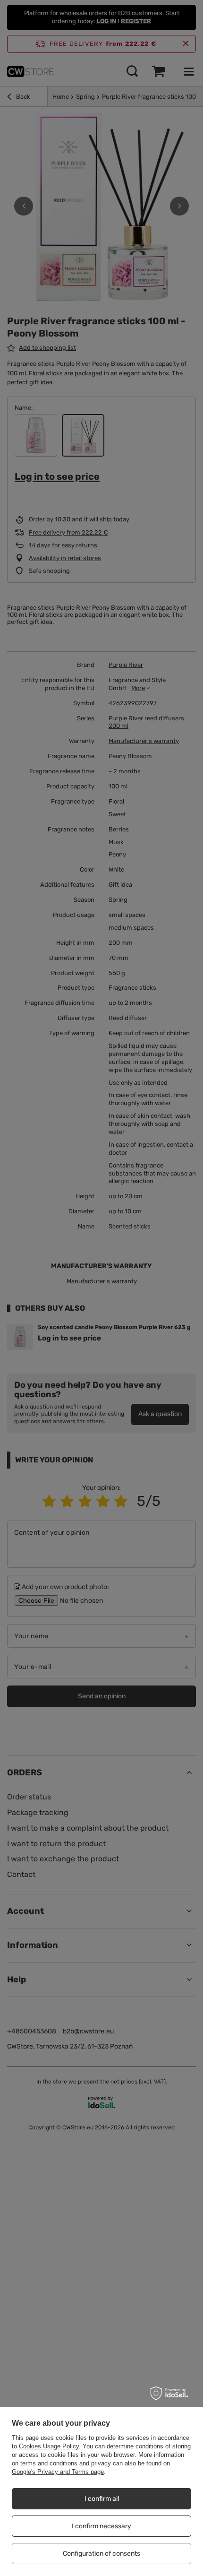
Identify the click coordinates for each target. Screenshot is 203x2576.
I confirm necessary (101, 2526)
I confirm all (102, 2499)
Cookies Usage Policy (49, 2446)
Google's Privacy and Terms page (58, 2472)
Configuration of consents (101, 2554)
